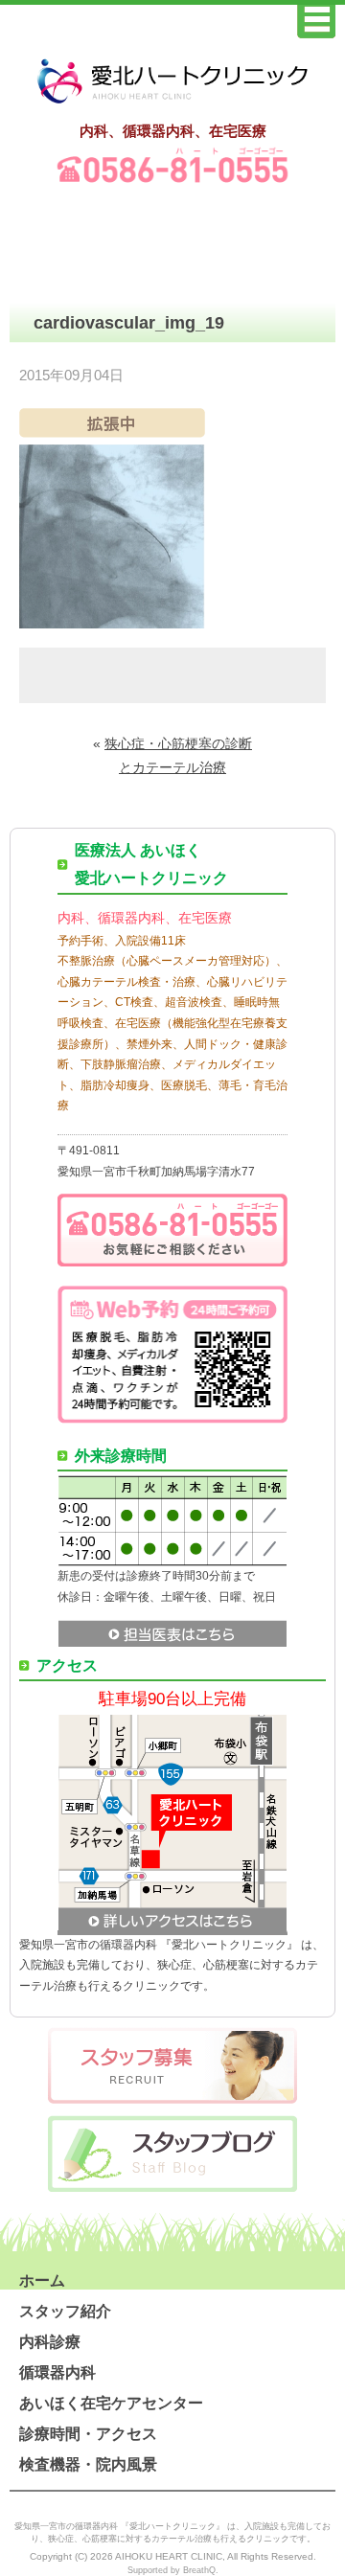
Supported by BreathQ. (173, 2570)
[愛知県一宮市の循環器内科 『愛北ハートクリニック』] (172, 104)
